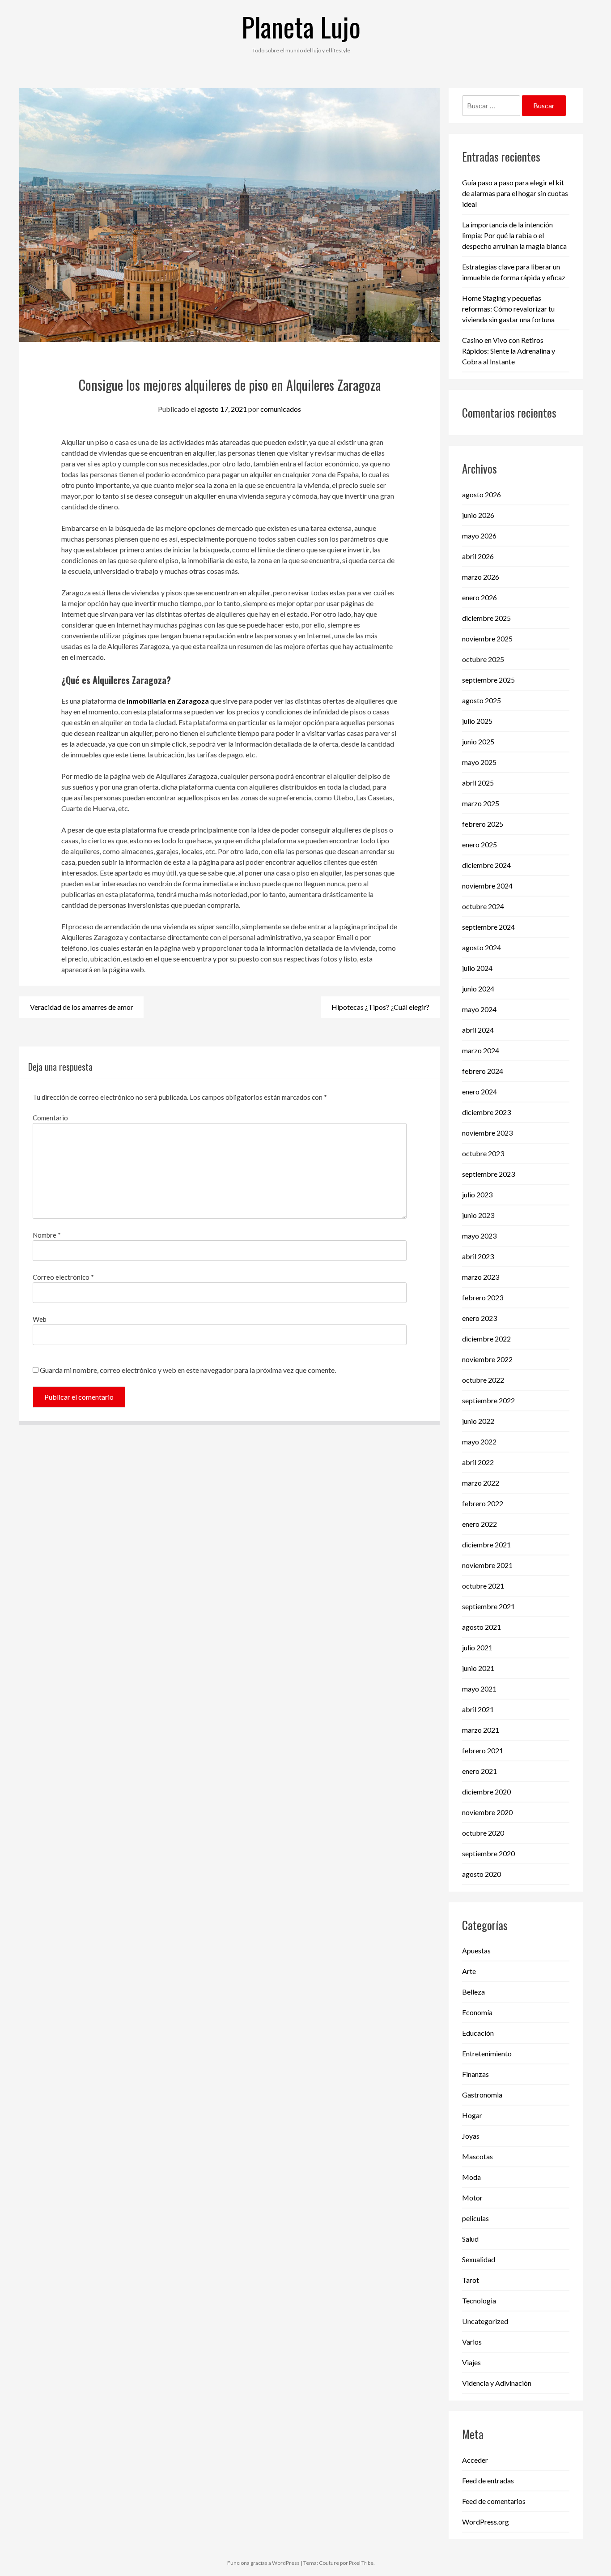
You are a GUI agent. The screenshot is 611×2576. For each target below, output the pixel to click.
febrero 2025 (483, 824)
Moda (471, 2177)
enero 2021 (479, 1771)
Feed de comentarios (494, 2501)
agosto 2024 (482, 947)
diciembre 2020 (486, 1792)
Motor (472, 2198)
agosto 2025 (482, 700)
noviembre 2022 (487, 1359)
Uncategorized (485, 2321)
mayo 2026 (479, 536)
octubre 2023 (483, 1153)
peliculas (475, 2218)
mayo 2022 (479, 1442)
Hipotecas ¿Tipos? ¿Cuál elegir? (380, 1007)
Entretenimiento (487, 2053)
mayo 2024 (479, 1009)
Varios (472, 2342)
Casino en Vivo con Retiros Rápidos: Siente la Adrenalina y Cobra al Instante (509, 351)
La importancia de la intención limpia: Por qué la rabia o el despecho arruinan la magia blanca (514, 235)
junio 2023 (478, 1215)
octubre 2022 (483, 1380)
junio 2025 (478, 741)
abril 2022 (478, 1462)
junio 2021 (478, 1668)
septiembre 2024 (488, 927)
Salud (470, 2239)
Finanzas (475, 2074)
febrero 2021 (483, 1750)
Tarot (471, 2280)
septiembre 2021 (488, 1606)
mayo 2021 (479, 1689)
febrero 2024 (483, 1071)
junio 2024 (478, 989)
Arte (469, 1971)
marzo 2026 (481, 577)
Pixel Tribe (361, 2563)
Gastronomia (482, 2095)
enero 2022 (479, 1524)
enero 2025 (479, 844)
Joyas (471, 2136)
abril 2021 (478, 1709)
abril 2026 (478, 556)
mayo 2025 (479, 762)
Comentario (50, 1118)
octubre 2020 (483, 1833)
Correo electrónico (63, 1277)
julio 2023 (477, 1194)
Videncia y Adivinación (497, 2383)
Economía (477, 2012)
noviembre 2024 (487, 886)
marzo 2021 (481, 1730)
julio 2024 (477, 968)
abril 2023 (478, 1256)
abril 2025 (478, 783)
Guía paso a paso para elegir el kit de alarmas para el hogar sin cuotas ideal (515, 193)
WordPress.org (486, 2522)
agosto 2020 (482, 1874)
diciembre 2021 (486, 1544)
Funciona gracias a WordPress (263, 2563)
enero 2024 (479, 1091)
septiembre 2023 (488, 1174)
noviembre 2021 (487, 1565)
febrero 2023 (483, 1297)
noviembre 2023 (487, 1133)
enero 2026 (479, 597)
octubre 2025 (483, 659)
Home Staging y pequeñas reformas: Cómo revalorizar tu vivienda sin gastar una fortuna (508, 309)
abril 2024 (478, 1030)
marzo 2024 (481, 1050)
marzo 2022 (481, 1483)
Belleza (473, 1992)
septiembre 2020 (488, 1853)
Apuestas (476, 1950)
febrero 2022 (483, 1503)
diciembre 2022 (486, 1339)
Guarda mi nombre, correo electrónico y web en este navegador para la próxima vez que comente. (188, 1370)
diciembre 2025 (486, 618)
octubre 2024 (483, 906)
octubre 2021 (483, 1586)
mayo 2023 (479, 1236)
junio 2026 (478, 515)
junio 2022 (478, 1421)
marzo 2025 (481, 803)
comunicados (281, 409)
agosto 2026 (482, 494)
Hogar (472, 2115)
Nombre (47, 1235)
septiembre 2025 (488, 680)
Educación (478, 2033)
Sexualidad (479, 2259)
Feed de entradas (488, 2480)
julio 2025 (477, 721)
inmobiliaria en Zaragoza (168, 701)
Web (40, 1319)
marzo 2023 (481, 1277)
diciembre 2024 (486, 865)
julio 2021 (477, 1647)
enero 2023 (479, 1318)
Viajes (471, 2362)
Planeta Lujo (301, 26)
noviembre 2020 (487, 1812)
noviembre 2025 (487, 639)
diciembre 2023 (486, 1112)
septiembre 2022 (488, 1400)
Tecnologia (479, 2300)
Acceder (475, 2460)
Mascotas (477, 2156)
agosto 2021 (482, 1627)
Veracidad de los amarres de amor (82, 1007)
